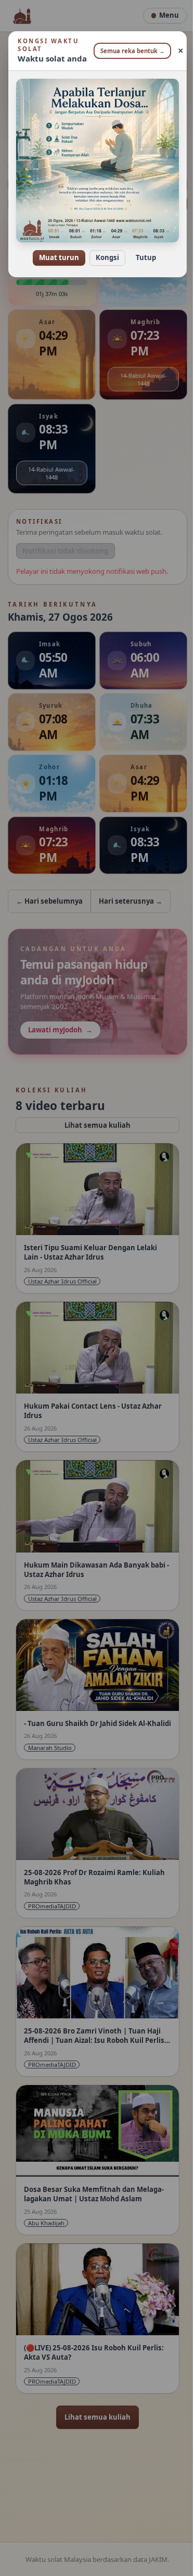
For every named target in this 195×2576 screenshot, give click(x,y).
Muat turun (55, 250)
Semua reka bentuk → (128, 51)
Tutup (142, 250)
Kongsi (104, 250)
